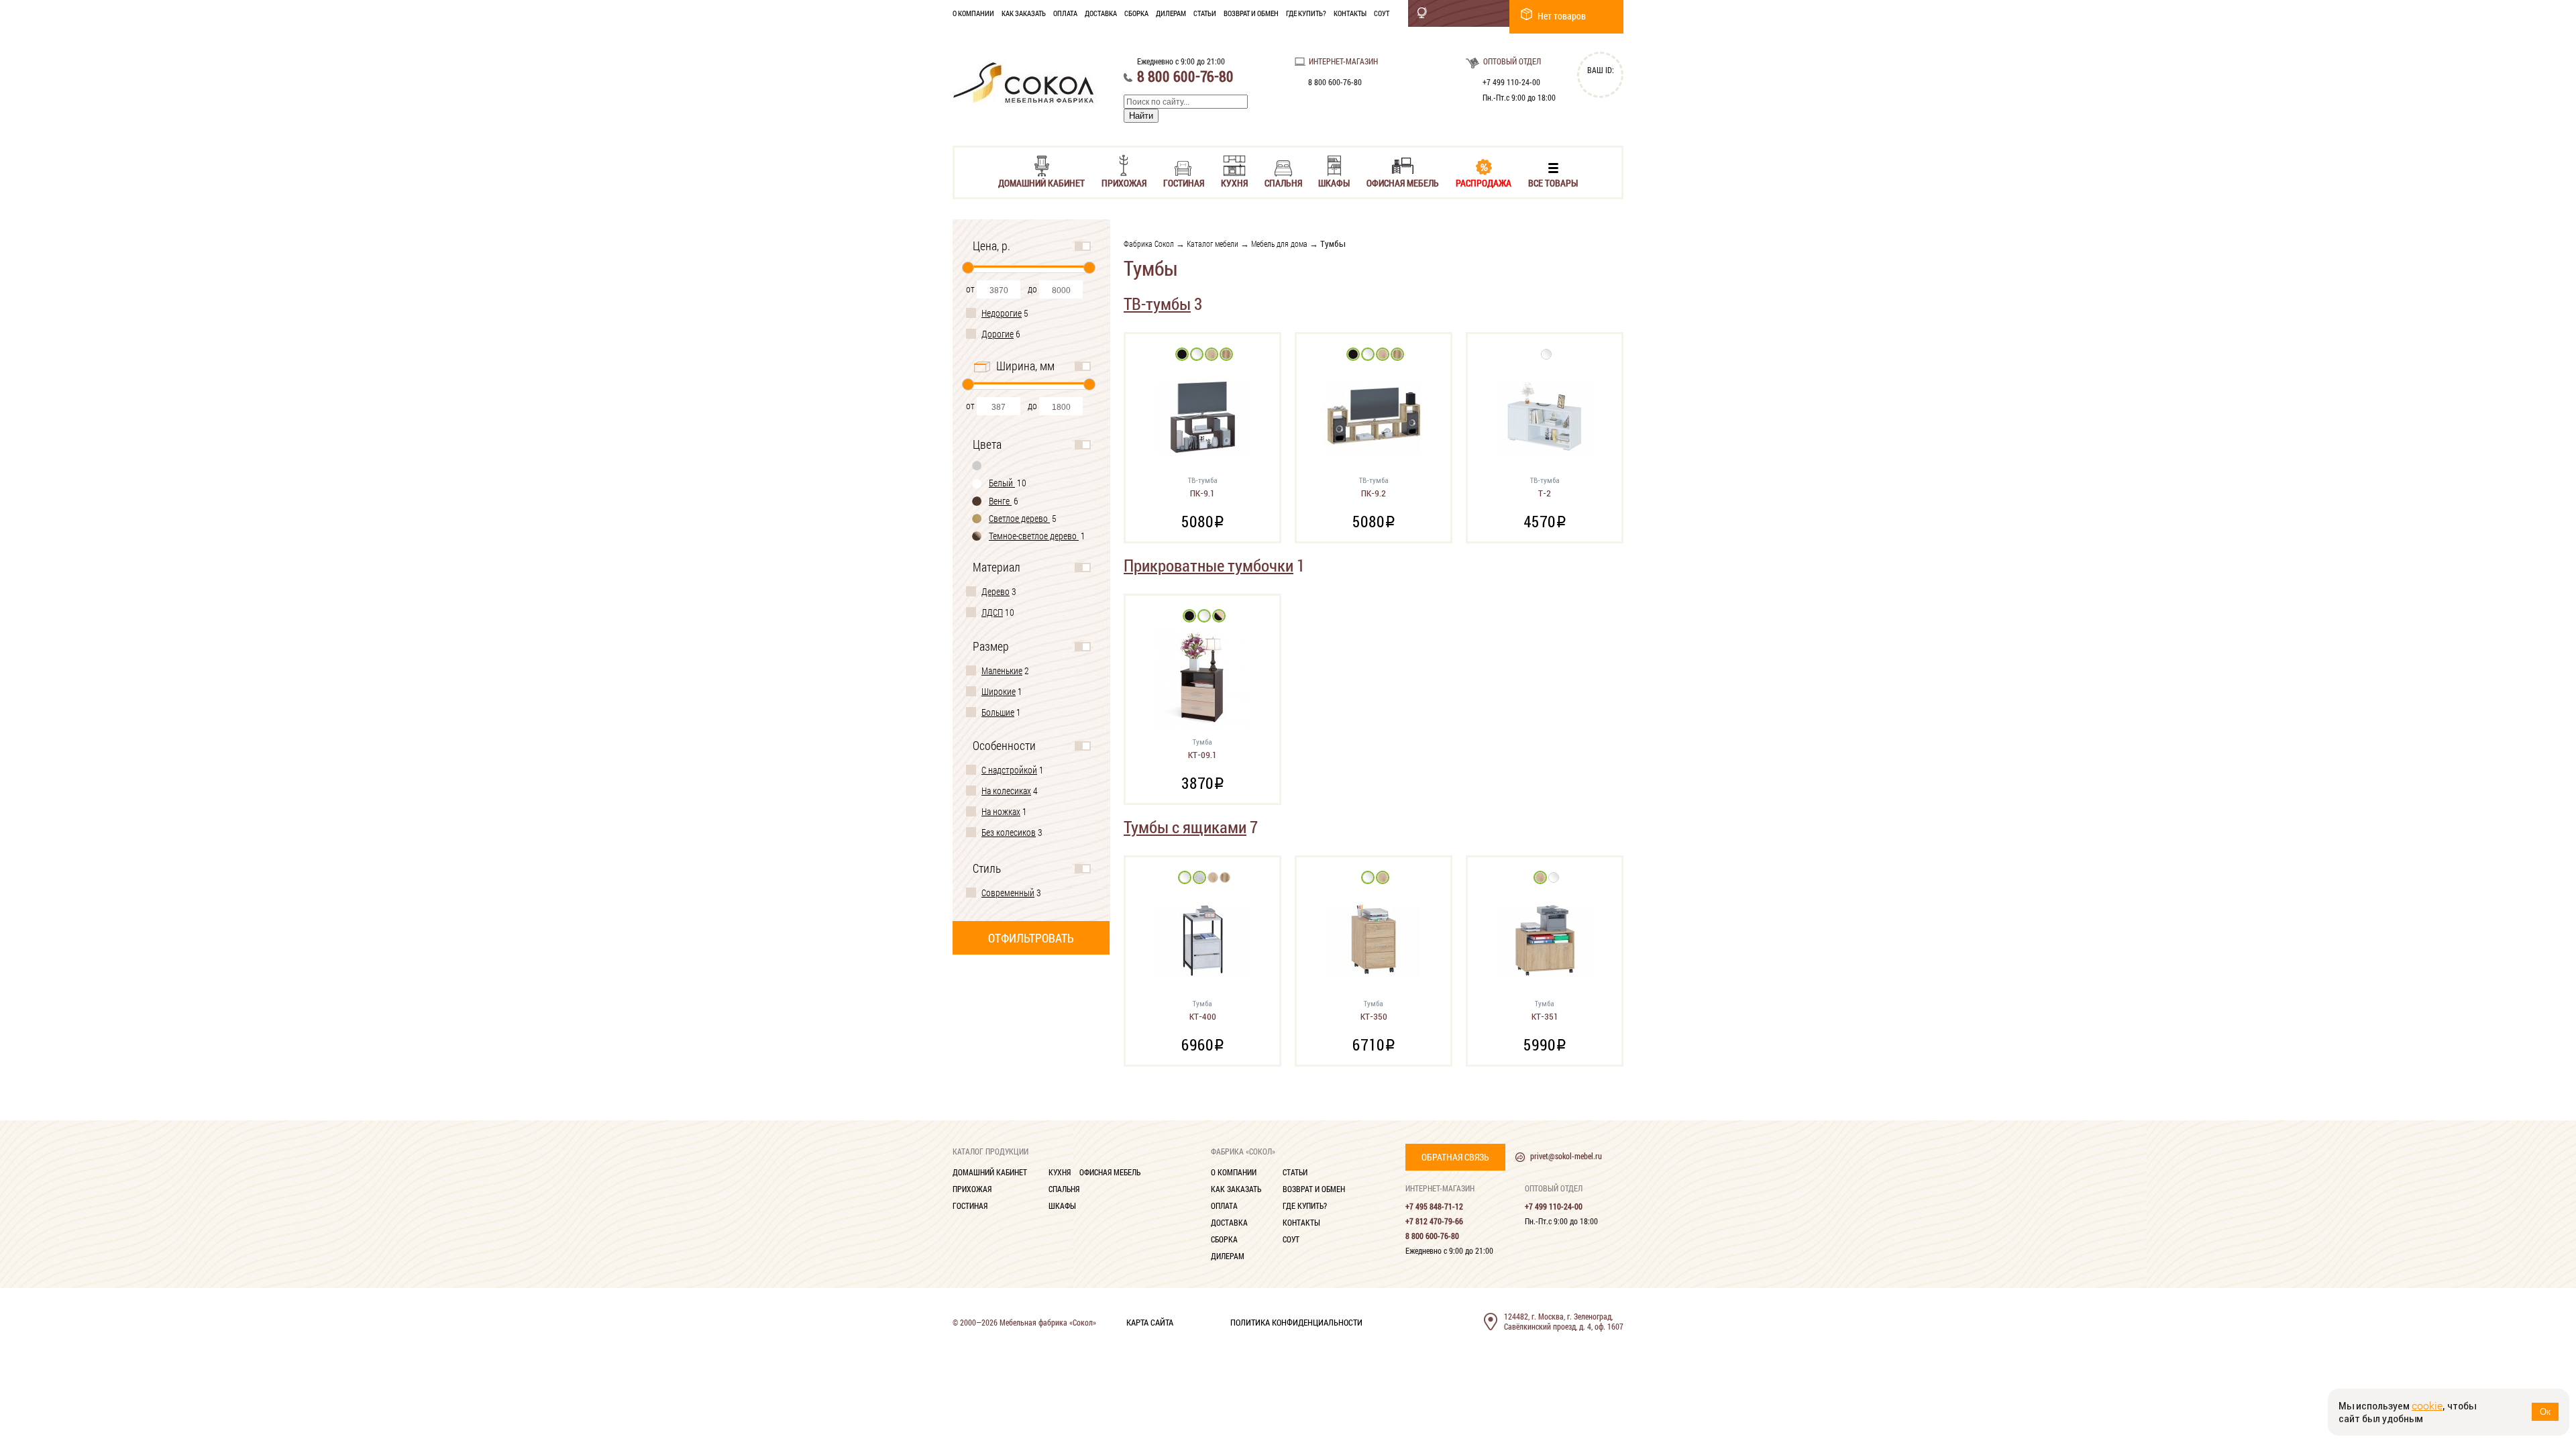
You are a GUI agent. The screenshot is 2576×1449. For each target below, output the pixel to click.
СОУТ (1382, 13)
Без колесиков (1009, 832)
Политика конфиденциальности (1296, 1322)
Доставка (1101, 13)
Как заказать (1024, 13)
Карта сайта (1150, 1322)
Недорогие (1002, 313)
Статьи (1205, 13)
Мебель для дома (1279, 244)
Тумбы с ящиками (1185, 827)
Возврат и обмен (1251, 13)
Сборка (1136, 13)
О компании (973, 13)
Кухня (1234, 182)
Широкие (999, 691)
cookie (2427, 1406)
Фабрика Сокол (1149, 244)
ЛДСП (992, 612)
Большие (998, 712)
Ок (2545, 1412)
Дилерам (1171, 13)
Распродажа (1484, 182)
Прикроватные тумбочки (1209, 565)
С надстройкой (1009, 770)
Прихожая (1124, 182)
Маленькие (1002, 670)
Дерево (996, 591)
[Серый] (977, 465)
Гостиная (1184, 182)
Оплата (1065, 13)
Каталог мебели (1213, 244)
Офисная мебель (1403, 182)
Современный (1008, 893)
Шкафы (1334, 182)
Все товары (1553, 182)
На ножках (1001, 811)
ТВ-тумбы (1157, 304)
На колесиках (1006, 791)
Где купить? (1306, 13)
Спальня (1283, 182)
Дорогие (998, 334)
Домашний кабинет (1041, 182)
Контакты (1350, 13)
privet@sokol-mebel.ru (1566, 1156)
